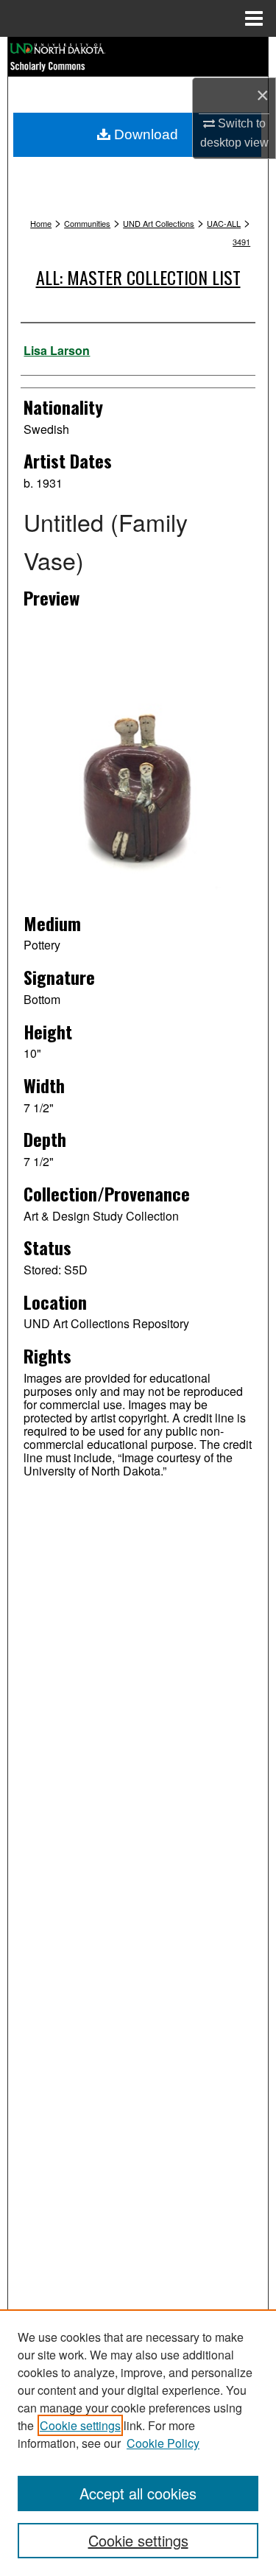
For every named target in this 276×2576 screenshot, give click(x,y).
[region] (138, 2443)
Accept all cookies (138, 2493)
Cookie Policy (163, 2443)
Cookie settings (80, 2425)
